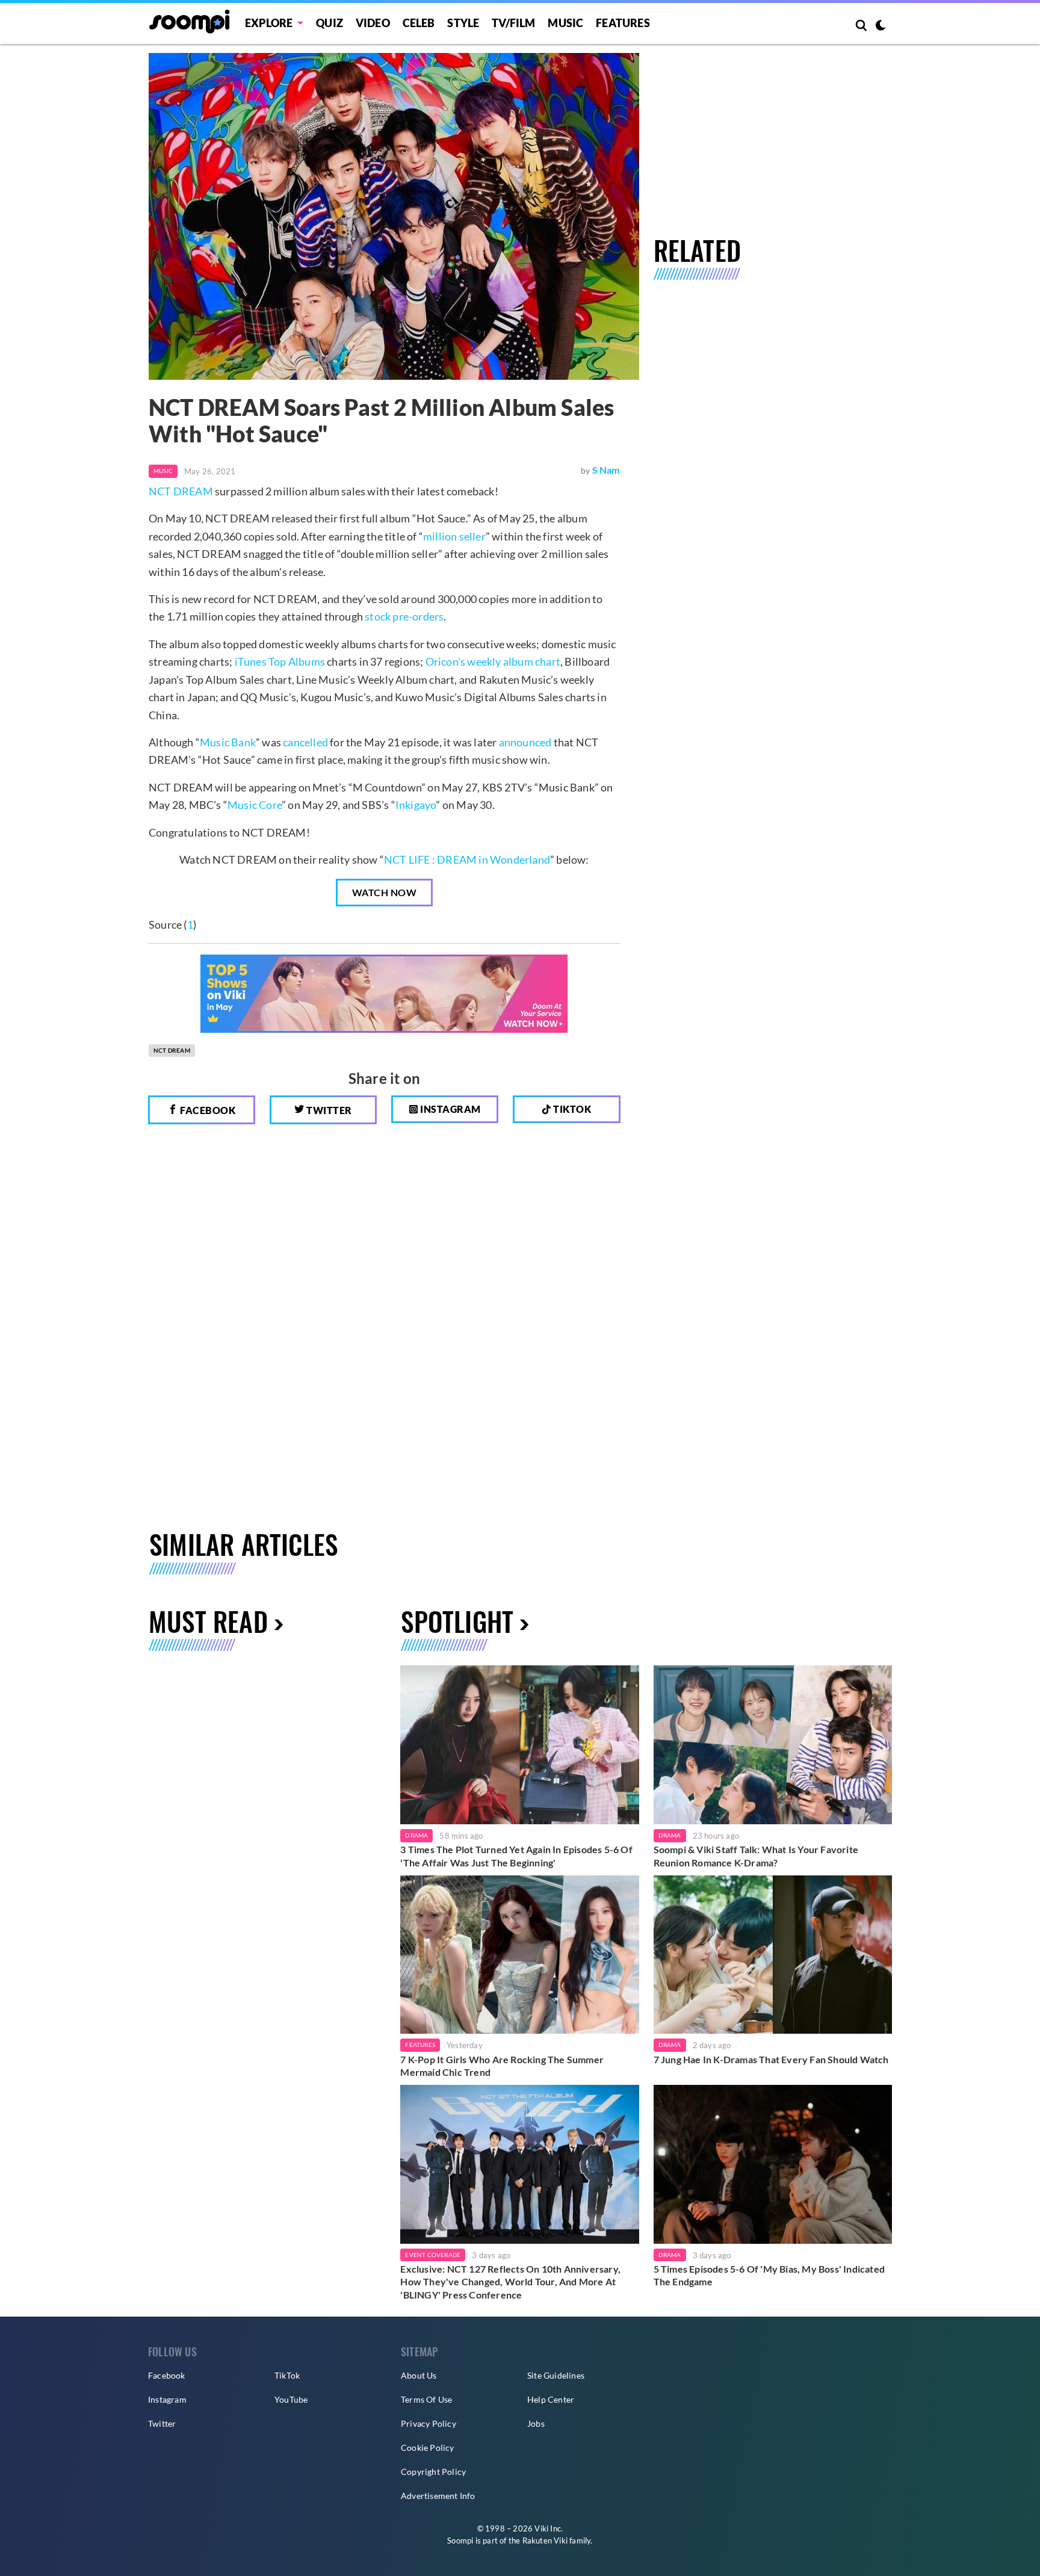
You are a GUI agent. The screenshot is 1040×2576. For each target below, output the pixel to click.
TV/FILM (513, 23)
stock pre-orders (404, 616)
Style (463, 23)
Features (623, 23)
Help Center (551, 2399)
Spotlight (457, 1621)
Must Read (208, 1621)
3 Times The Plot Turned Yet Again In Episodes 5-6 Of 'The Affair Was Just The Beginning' (516, 1856)
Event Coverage (433, 2255)
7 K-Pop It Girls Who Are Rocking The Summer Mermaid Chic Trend (502, 2066)
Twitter (328, 1110)
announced (525, 742)
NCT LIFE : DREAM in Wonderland (467, 859)
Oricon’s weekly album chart (493, 661)
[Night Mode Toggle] (881, 26)
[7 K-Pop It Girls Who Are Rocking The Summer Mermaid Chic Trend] (519, 1955)
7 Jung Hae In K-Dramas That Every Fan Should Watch (771, 2059)
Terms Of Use (426, 2399)
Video (373, 23)
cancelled (305, 742)
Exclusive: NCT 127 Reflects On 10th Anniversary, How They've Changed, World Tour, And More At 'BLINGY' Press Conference (510, 2282)
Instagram (450, 1109)
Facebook (207, 1110)
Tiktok (571, 1109)
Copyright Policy (433, 2472)
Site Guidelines (556, 2375)
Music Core (255, 805)
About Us (419, 2375)
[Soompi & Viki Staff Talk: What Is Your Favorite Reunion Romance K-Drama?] (773, 1745)
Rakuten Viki (545, 2540)
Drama (416, 1835)
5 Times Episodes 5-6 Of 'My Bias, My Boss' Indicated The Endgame (769, 2275)
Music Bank (228, 742)
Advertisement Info (438, 2496)
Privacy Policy (429, 2423)
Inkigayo (416, 805)
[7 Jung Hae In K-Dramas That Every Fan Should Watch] (773, 1955)
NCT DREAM (181, 491)
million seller (454, 536)
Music (565, 23)
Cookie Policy (428, 2448)
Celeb (419, 23)
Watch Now (385, 892)
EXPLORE (269, 23)
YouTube (291, 2399)
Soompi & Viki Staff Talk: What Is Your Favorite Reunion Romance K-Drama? (756, 1856)
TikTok (287, 2375)
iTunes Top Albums (280, 661)
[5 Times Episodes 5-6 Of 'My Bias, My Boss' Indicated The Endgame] (773, 2164)
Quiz (330, 23)
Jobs (536, 2423)
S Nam (606, 470)
